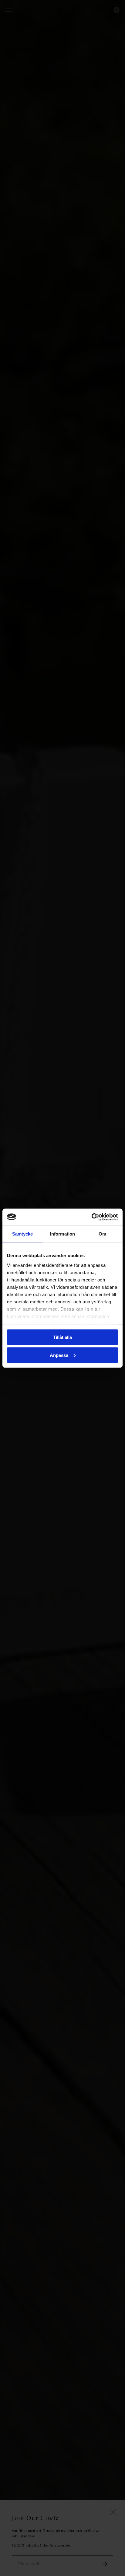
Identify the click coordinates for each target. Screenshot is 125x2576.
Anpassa (59, 1355)
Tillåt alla (62, 1337)
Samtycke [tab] (23, 1234)
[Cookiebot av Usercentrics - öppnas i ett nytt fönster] (91, 1217)
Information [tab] (62, 1234)
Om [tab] (102, 1234)
